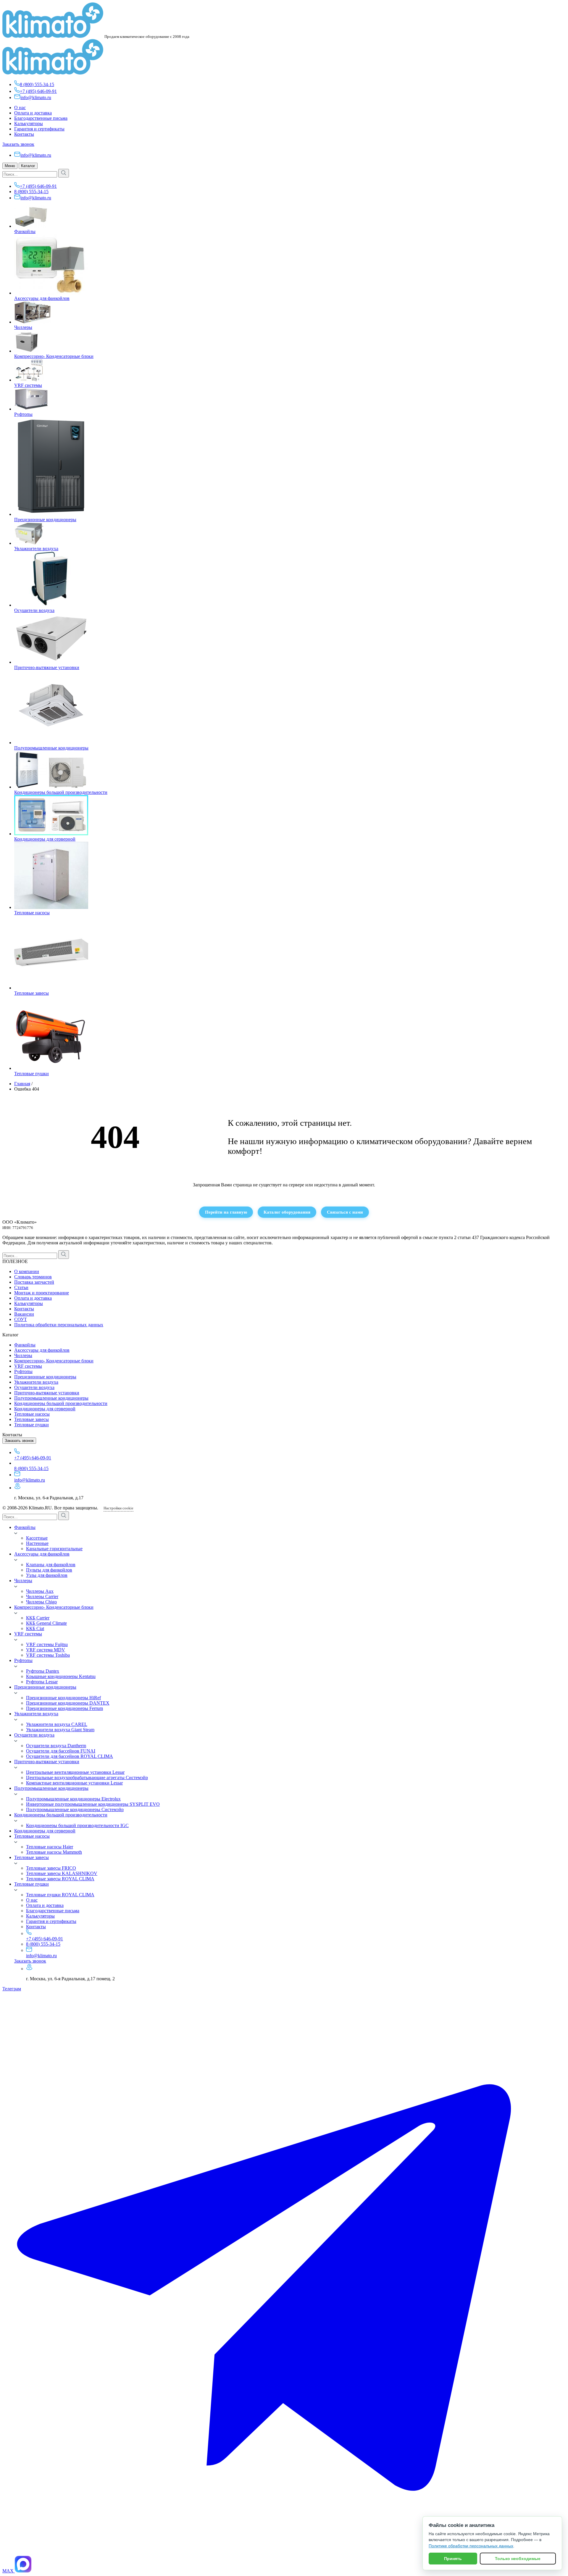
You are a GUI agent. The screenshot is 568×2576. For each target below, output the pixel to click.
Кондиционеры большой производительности (61, 792)
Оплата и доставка (33, 113)
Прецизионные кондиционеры (45, 520)
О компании (27, 1271)
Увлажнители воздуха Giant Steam (60, 1730)
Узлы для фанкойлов (47, 1575)
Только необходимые (518, 2559)
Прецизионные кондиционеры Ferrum (64, 1708)
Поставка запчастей (34, 1282)
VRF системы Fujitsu (47, 1644)
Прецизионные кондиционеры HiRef (63, 1698)
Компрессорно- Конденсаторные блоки (54, 356)
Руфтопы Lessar (42, 1682)
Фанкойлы (25, 231)
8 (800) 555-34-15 (37, 84)
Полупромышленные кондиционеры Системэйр (75, 1809)
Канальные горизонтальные (54, 1549)
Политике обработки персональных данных (471, 2546)
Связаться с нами (345, 1212)
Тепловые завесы (32, 993)
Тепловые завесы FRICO (51, 1868)
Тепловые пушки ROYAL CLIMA (60, 1895)
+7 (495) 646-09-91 (38, 91)
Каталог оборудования (287, 1212)
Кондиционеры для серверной (45, 839)
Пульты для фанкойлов (49, 1570)
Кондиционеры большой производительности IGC (77, 1825)
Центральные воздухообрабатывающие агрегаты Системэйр (87, 1778)
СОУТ (21, 1319)
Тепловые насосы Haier (50, 1847)
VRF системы (28, 385)
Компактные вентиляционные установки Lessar (74, 1783)
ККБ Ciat (35, 1628)
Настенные (37, 1543)
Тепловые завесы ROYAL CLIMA (60, 1879)
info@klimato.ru (36, 97)
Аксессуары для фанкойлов (42, 298)
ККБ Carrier (38, 1618)
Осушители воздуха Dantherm (56, 1746)
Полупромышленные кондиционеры (51, 748)
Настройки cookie (118, 1508)
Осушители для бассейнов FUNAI (61, 1751)
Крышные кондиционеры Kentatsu (61, 1676)
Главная (22, 1084)
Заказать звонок (18, 144)
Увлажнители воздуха (36, 549)
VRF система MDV (46, 1650)
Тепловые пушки (32, 1074)
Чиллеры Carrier (42, 1597)
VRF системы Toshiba (48, 1655)
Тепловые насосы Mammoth (54, 1852)
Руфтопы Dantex (43, 1671)
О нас (20, 108)
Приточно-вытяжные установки (47, 667)
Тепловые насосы (32, 913)
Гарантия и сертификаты (39, 129)
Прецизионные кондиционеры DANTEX (68, 1703)
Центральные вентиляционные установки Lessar (75, 1772)
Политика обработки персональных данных (59, 1325)
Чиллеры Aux (40, 1591)
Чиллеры (23, 327)
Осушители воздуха (34, 610)
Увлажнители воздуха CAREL (57, 1724)
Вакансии (24, 1314)
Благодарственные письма (41, 118)
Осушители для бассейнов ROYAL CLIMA (70, 1756)
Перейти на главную (226, 1212)
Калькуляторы (29, 123)
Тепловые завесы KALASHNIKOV (62, 1873)
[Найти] (64, 173)
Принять (453, 2559)
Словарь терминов (33, 1277)
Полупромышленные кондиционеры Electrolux (73, 1799)
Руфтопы (23, 414)
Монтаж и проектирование (42, 1293)
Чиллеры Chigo (41, 1602)
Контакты (24, 134)
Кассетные (37, 1538)
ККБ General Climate (46, 1623)
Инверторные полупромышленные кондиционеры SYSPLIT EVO (93, 1804)
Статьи (21, 1287)
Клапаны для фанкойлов (51, 1565)
